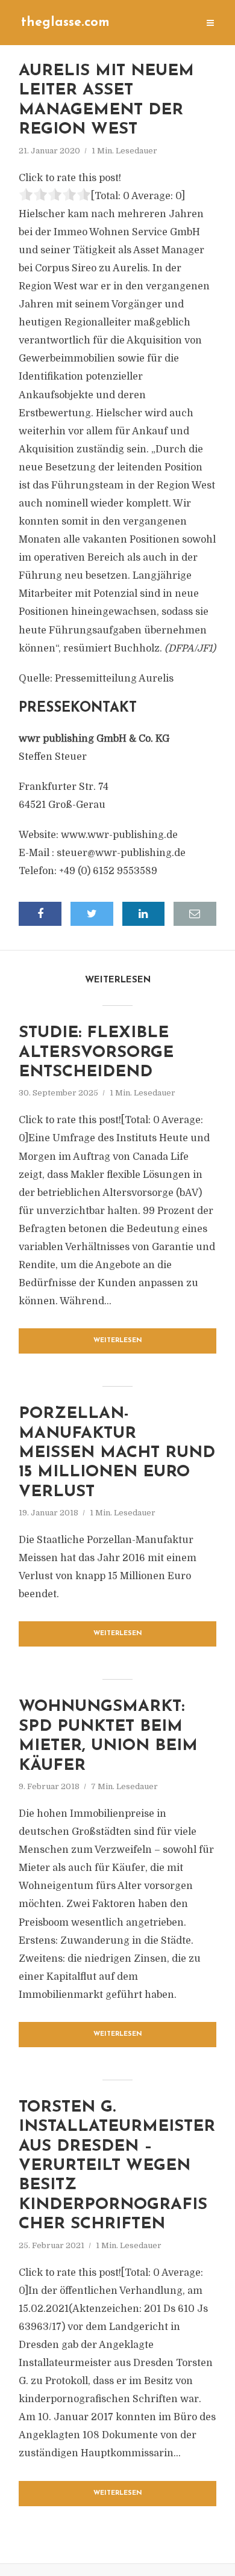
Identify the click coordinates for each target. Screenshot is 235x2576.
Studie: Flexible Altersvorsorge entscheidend (96, 1053)
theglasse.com (65, 23)
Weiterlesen (118, 1341)
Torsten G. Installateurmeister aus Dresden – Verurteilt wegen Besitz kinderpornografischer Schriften (117, 2166)
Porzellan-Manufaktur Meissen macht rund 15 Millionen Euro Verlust (117, 1453)
